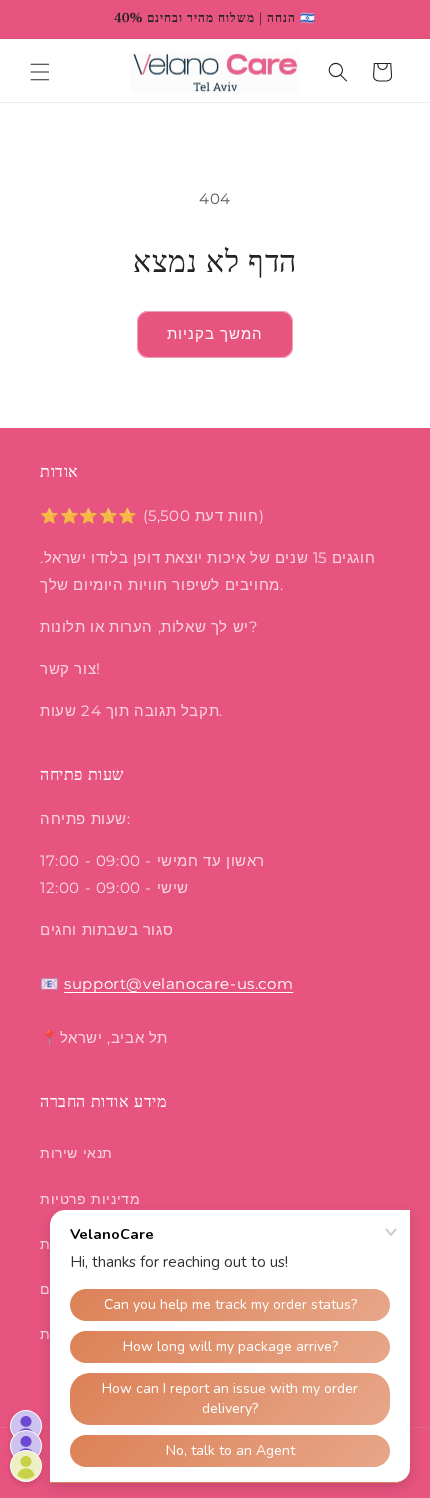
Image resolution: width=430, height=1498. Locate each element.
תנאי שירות (76, 1153)
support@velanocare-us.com (178, 983)
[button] (40, 72)
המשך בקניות (215, 333)
